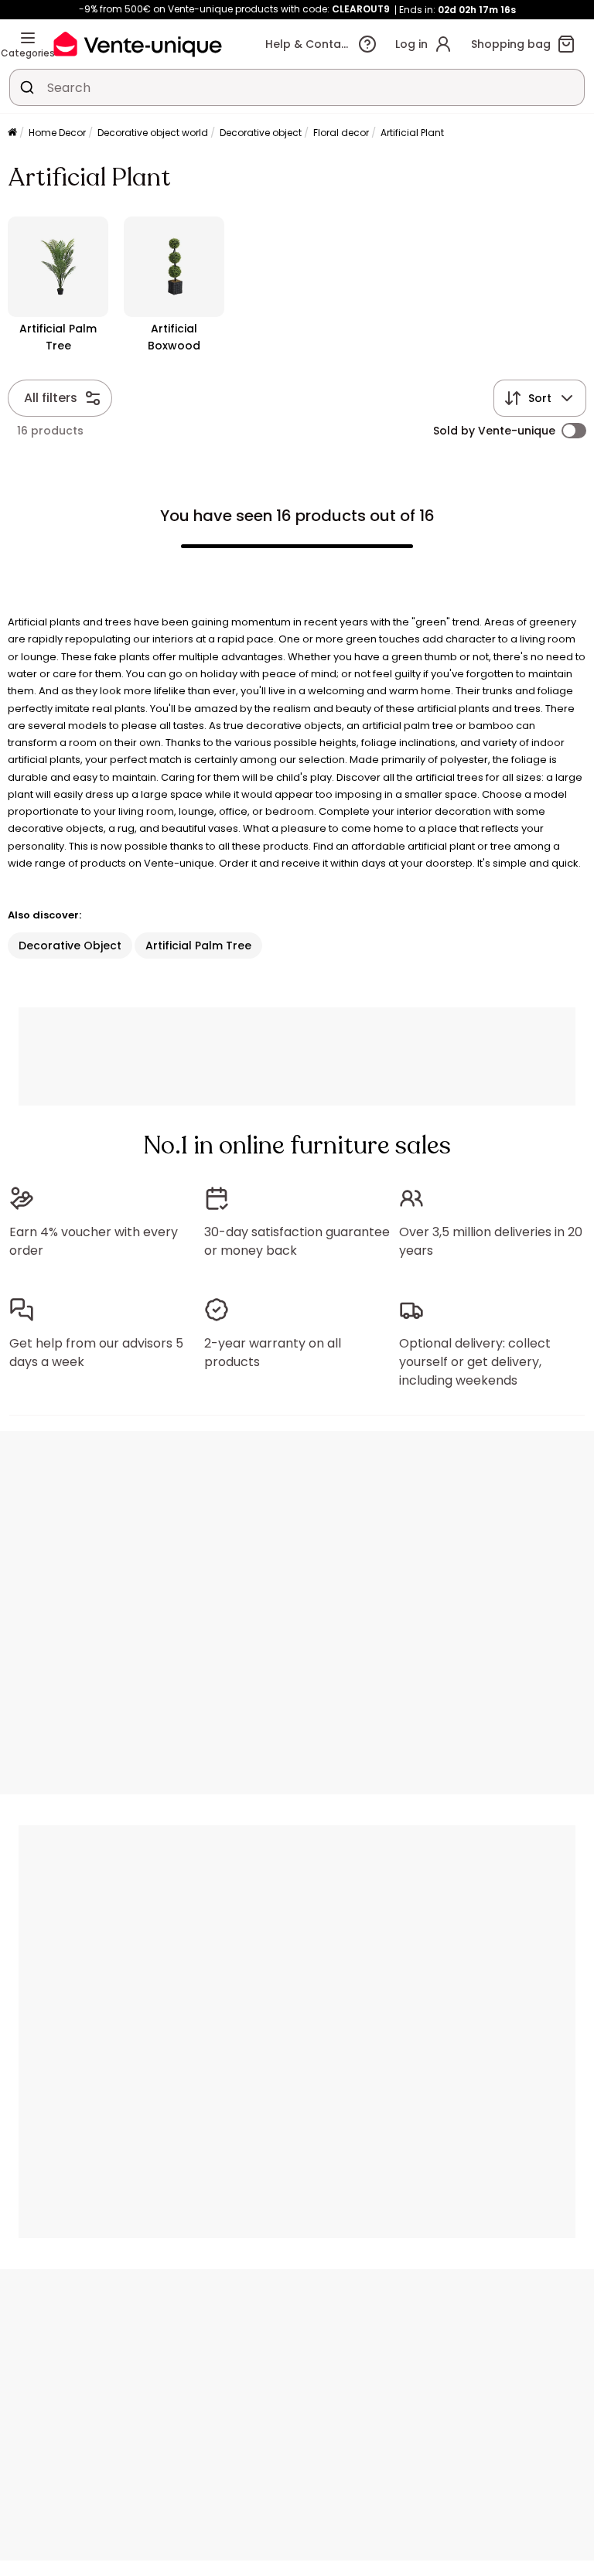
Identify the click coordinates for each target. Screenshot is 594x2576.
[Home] (12, 133)
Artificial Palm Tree (198, 946)
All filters (51, 398)
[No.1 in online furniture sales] (138, 44)
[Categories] (28, 38)
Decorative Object (70, 946)
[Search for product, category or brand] (27, 87)
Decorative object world (153, 133)
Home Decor (57, 133)
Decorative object (261, 133)
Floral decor (341, 133)
